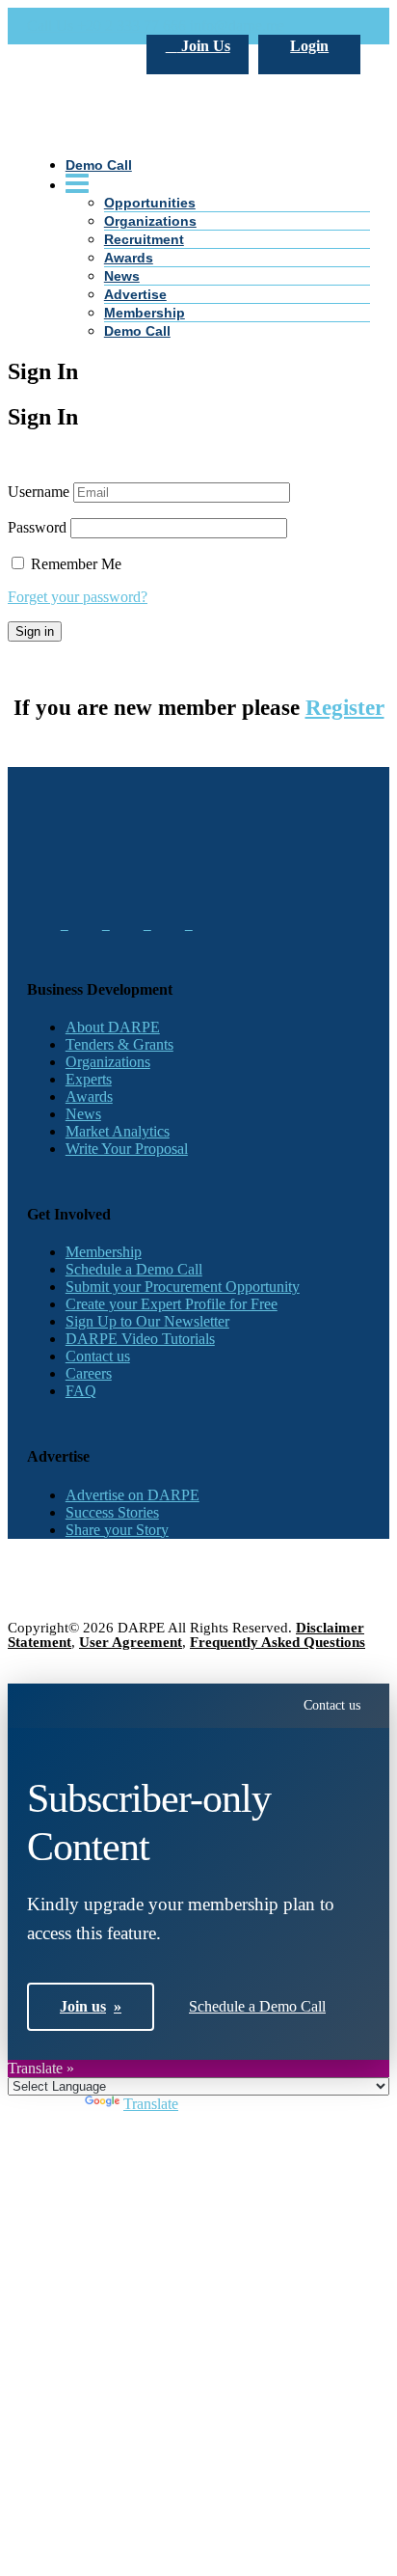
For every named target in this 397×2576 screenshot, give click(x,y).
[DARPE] (198, 263)
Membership (145, 313)
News (122, 276)
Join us (91, 2006)
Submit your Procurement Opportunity (183, 1287)
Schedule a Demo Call (134, 1269)
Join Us (204, 46)
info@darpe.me (237, 26)
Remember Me (74, 564)
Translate (151, 2104)
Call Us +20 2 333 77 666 (106, 26)
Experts (89, 1079)
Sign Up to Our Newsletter (147, 1321)
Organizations (108, 1062)
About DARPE (113, 1027)
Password (37, 527)
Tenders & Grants (119, 1044)
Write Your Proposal (127, 1149)
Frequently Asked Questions (278, 1642)
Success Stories (112, 1512)
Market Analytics (118, 1131)
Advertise (135, 294)
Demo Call (137, 331)
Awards (89, 1096)
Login (309, 46)
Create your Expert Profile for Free (172, 1304)
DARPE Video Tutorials (140, 1339)
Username (39, 492)
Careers (89, 1373)
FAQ (81, 1391)
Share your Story (117, 1530)
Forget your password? (78, 597)
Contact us (98, 1356)
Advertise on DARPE (132, 1495)
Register (345, 708)
